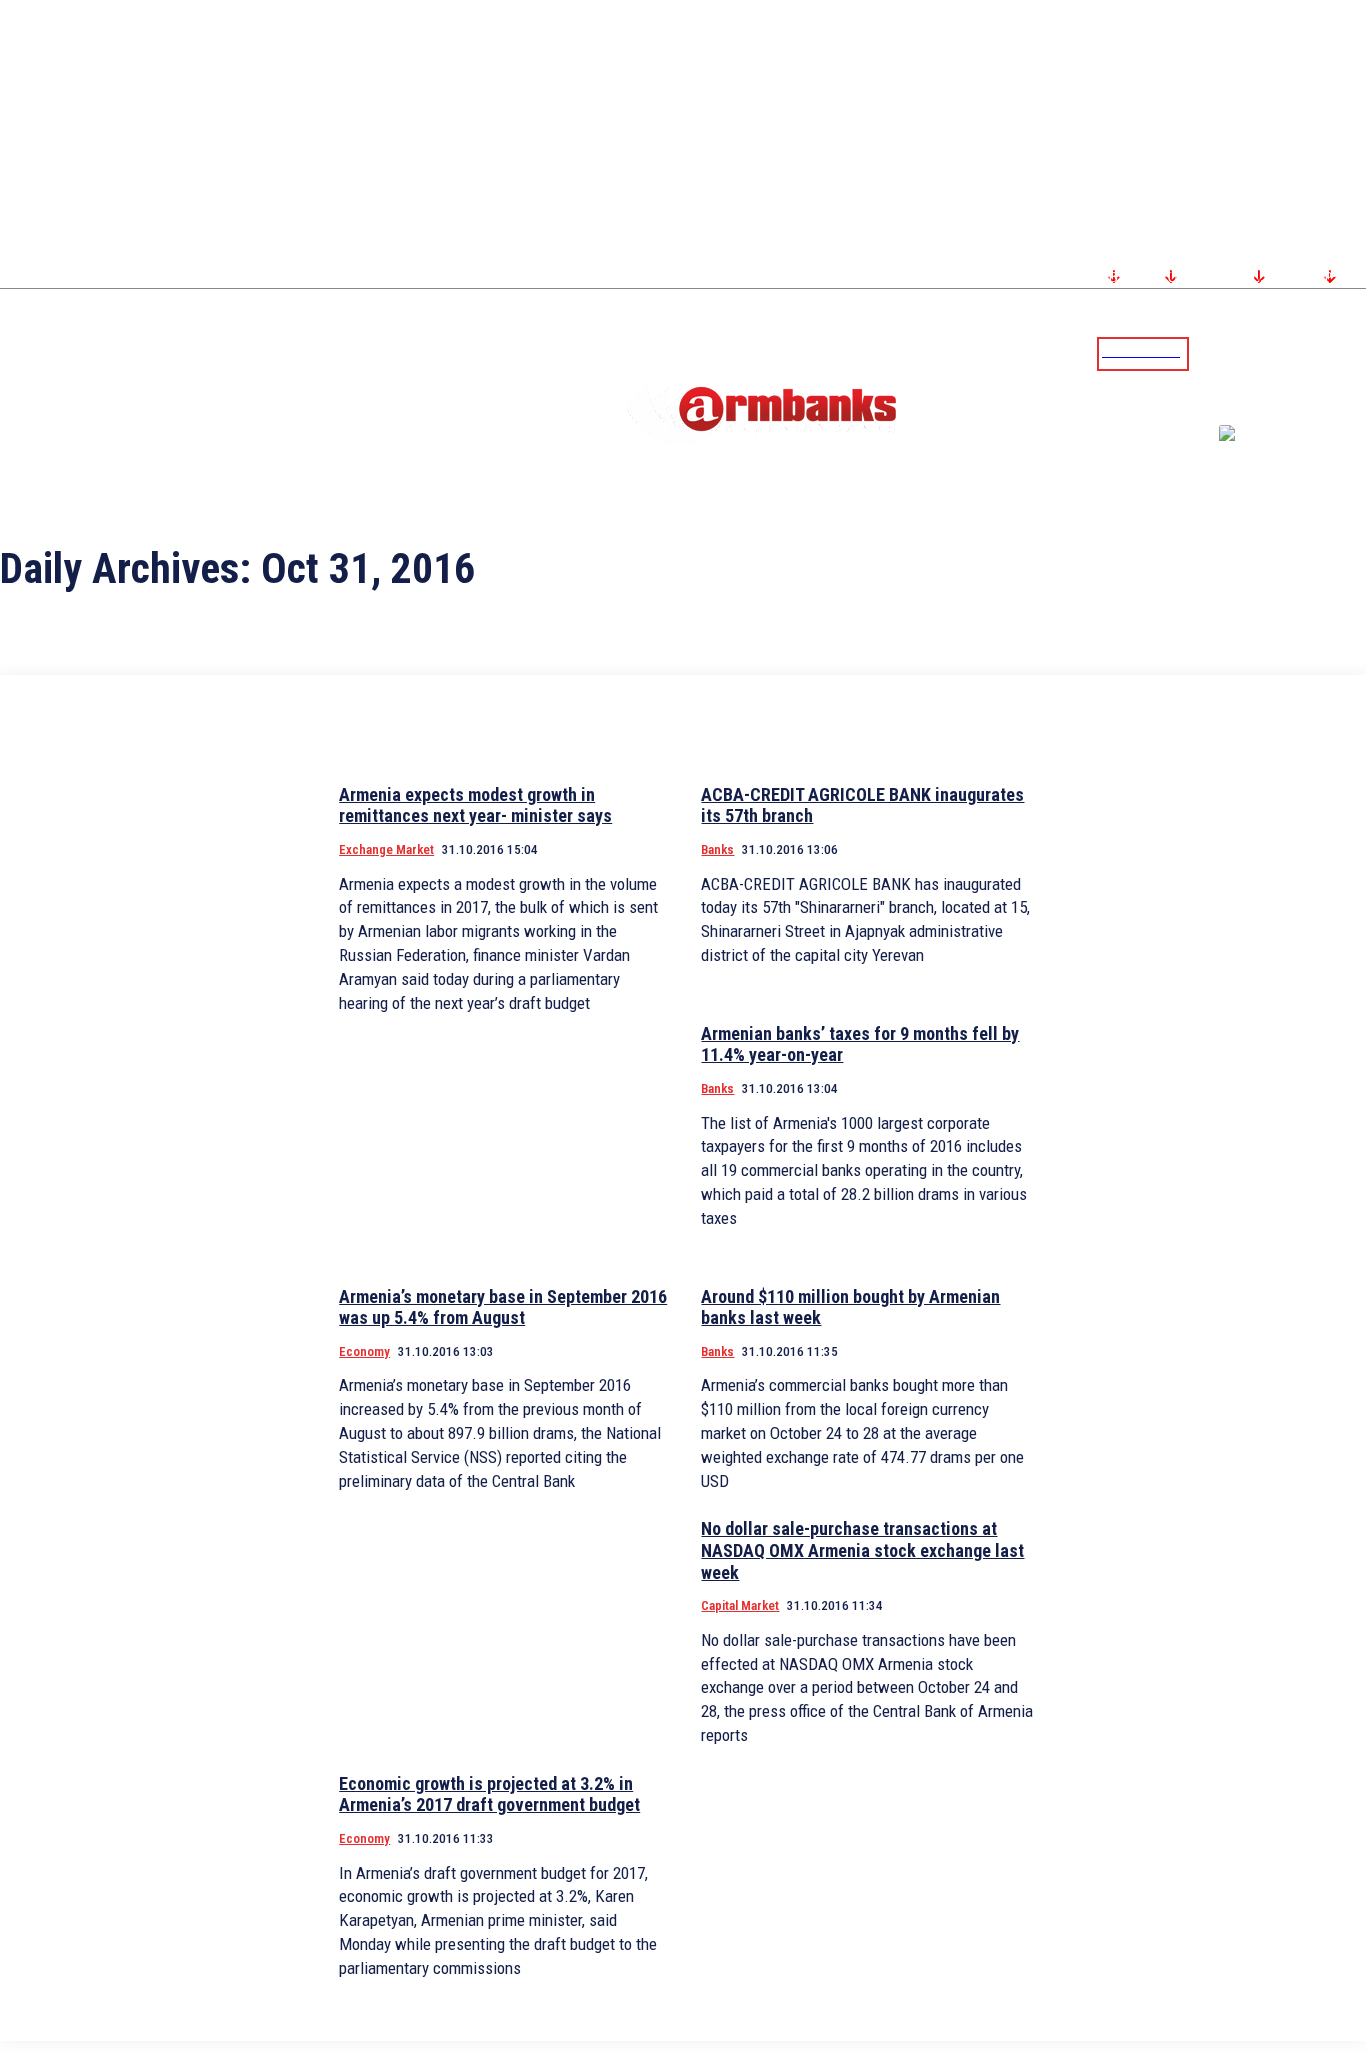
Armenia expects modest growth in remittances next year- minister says (475, 805)
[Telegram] (1305, 353)
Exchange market (386, 849)
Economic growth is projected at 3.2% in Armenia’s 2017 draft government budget (489, 1794)
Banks (717, 849)
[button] (1209, 352)
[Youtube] (1329, 353)
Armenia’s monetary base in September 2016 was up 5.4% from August (503, 1307)
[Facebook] (1281, 353)
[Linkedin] (1353, 353)
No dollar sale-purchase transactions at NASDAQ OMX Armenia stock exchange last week (862, 1550)
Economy (364, 1351)
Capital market (740, 1605)
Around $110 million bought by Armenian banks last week (850, 1307)
